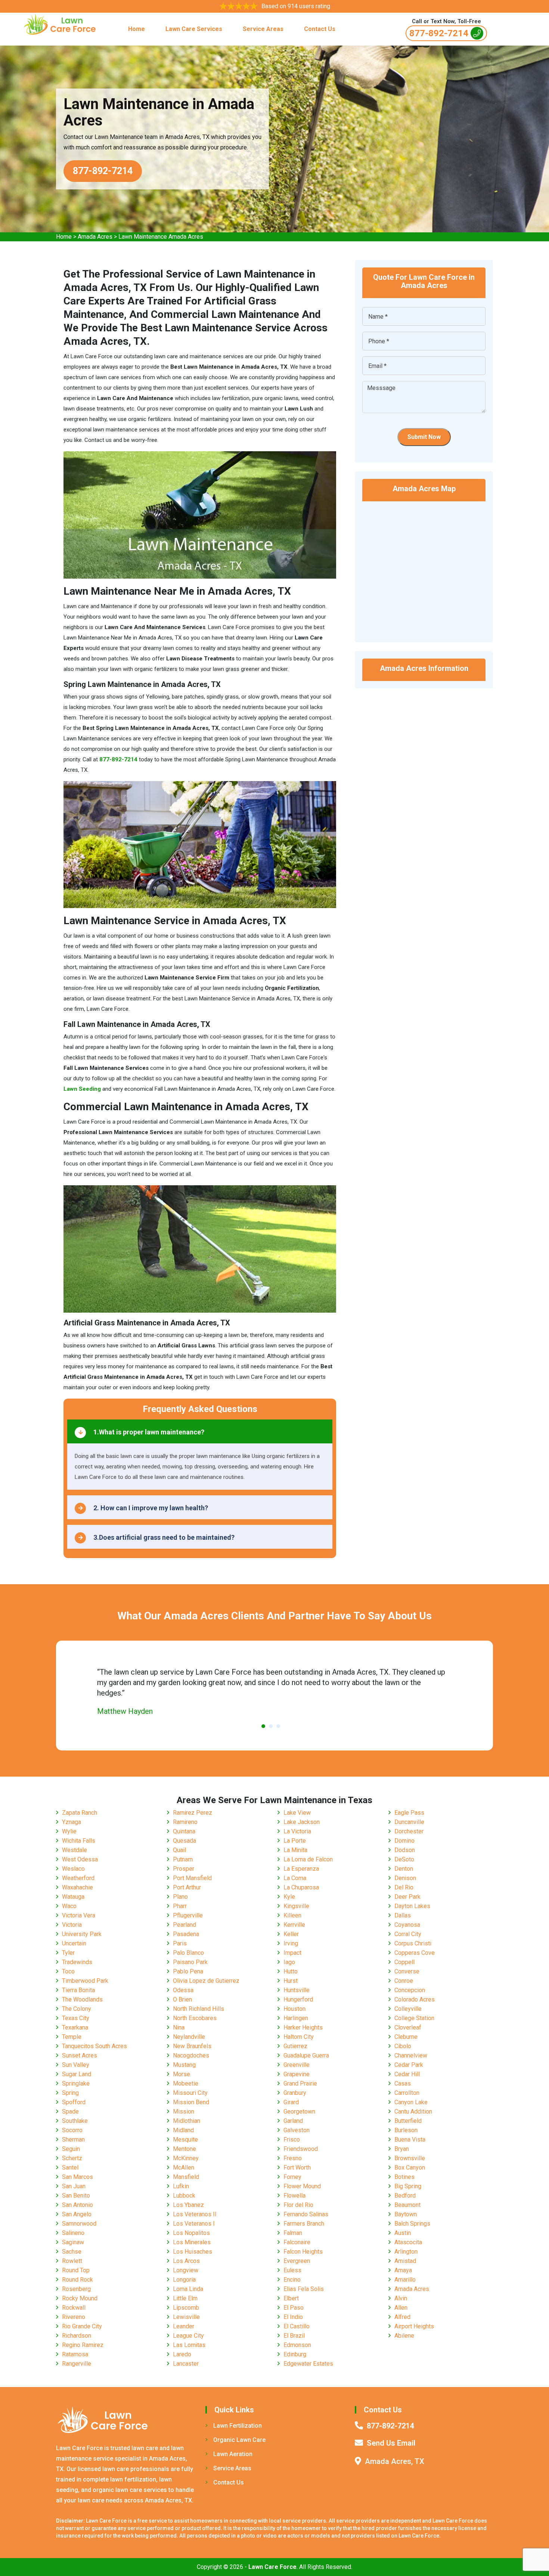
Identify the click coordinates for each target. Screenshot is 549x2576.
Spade (70, 2111)
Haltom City (299, 2037)
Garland (293, 2121)
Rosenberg (76, 2289)
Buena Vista (410, 2140)
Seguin (71, 2149)
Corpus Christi (413, 1943)
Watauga (73, 1897)
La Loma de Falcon (308, 1859)
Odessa (183, 1990)
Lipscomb (186, 2308)
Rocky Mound (80, 2298)
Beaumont (407, 2205)
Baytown (406, 2214)
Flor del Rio (298, 2205)
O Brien (182, 1999)
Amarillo (405, 2280)
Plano (180, 1897)
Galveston (297, 2130)
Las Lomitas (189, 2345)
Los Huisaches (193, 2252)
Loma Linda (188, 2289)
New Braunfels (192, 2046)
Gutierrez (295, 2046)
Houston (294, 2009)
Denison (405, 1878)
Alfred (402, 2317)
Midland (183, 2130)
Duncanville (409, 1822)
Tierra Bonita (78, 1990)
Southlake (75, 2121)
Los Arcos (186, 2261)
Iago (289, 1962)
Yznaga (72, 1822)
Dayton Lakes (412, 1906)
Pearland (184, 1925)
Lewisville (186, 2317)
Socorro (72, 2130)
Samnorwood (79, 2224)
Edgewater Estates (308, 2364)
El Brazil (294, 2336)
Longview (186, 2270)
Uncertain (74, 1943)
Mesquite (185, 2140)
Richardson (77, 2336)
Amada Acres (95, 237)
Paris (180, 1943)
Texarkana (75, 2027)
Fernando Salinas (306, 2214)
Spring (70, 2093)
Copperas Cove (415, 1953)
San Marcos (77, 2177)
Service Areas (263, 29)
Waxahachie (77, 1887)
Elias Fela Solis (304, 2289)
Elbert (291, 2298)
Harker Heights (303, 2027)
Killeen (292, 1915)
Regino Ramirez (83, 2345)
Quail (179, 1850)
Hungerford (298, 1999)
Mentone (184, 2149)
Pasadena (186, 1934)
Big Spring (408, 2186)
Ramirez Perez (193, 1813)
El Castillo (297, 2326)
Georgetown (299, 2111)
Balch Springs (412, 2224)
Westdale (75, 1850)
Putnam (183, 1859)
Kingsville (296, 1906)
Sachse (72, 2252)
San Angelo (77, 2214)
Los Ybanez (188, 2205)
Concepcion (410, 1990)
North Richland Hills (198, 2009)
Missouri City (190, 2093)
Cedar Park (409, 2065)
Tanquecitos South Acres (94, 2046)
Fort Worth (297, 2168)
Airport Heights (414, 2326)
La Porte (295, 1841)
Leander (184, 2326)
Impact (292, 1953)
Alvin (401, 2298)
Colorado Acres (415, 1999)
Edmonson (297, 2345)
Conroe (404, 1981)
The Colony (77, 2009)
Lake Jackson (302, 1822)
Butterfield (408, 2121)
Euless (292, 2270)
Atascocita (408, 2242)
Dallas (403, 1915)
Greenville (297, 2065)
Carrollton (407, 2093)
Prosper (184, 1869)
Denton (404, 1869)
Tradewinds (77, 1962)
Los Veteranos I (194, 2224)
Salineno (73, 2233)
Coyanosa (407, 1925)
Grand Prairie (300, 2083)
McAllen (184, 2168)
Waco (69, 1906)
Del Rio (404, 1887)
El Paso (294, 2308)
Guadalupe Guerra (306, 2055)
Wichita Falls (79, 1841)
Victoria (72, 1925)
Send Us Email (391, 2443)
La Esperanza (301, 1869)
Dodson (405, 1850)
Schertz (72, 2158)
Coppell (404, 1962)
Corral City (408, 1934)
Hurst (291, 1981)
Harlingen (296, 2018)
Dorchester (409, 1831)
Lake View (297, 1813)
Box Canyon (410, 2168)
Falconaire (297, 2242)
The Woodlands (82, 1999)
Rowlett (72, 2261)
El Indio (293, 2317)
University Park (82, 1934)
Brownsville (410, 2158)
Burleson (406, 2130)
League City (188, 2336)
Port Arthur (187, 1887)
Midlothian (187, 2121)
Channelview (411, 2055)
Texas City (76, 2018)
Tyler (68, 1953)
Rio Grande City (82, 2326)
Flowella (294, 2196)
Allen (401, 2308)
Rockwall (74, 2308)
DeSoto (404, 1859)
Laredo (182, 2354)
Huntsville (297, 1990)
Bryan (402, 2149)
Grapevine (297, 2074)
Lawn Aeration (233, 2454)
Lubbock (184, 2196)
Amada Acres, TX (395, 2461)
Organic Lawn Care (239, 2440)
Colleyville (408, 2009)
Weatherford (78, 1878)
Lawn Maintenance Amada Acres (161, 237)
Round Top (76, 2270)
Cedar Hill (407, 2074)
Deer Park (407, 1897)
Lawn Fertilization (238, 2426)
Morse (182, 2074)
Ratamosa (75, 2354)
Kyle (289, 1897)
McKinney (186, 2158)
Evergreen (297, 2261)
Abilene (404, 2336)
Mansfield (186, 2177)
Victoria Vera (79, 1915)
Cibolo (403, 2046)
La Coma (295, 1878)
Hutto (291, 1971)
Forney (292, 2177)
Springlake (76, 2083)
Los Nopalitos (191, 2233)
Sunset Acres (80, 2055)
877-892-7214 (439, 33)
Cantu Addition (413, 2111)
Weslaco (73, 1869)
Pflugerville (188, 1915)
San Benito (76, 2196)
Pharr (180, 1906)
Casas (403, 2083)
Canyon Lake (411, 2102)
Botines (404, 2177)
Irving (291, 1943)
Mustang (184, 2065)
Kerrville (294, 1925)
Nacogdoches (191, 2055)
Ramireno (185, 1822)
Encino (292, 2280)
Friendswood (301, 2149)
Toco (68, 1971)
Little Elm (185, 2298)
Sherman (73, 2140)
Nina (179, 2027)
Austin (403, 2233)
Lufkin (181, 2186)
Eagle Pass (409, 1813)
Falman (293, 2233)
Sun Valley (76, 2065)
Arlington (406, 2252)
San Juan (74, 2186)
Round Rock (77, 2280)
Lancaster (186, 2364)
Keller (291, 1934)
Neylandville (189, 2037)
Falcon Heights (303, 2252)
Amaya (403, 2270)
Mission (184, 2111)
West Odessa (80, 1859)
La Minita (295, 1850)
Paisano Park (190, 1962)
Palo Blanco (188, 1953)
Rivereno (74, 2317)
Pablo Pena (188, 1971)
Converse (407, 1971)
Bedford (405, 2196)
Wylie (69, 1831)
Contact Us (320, 29)
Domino (404, 1841)
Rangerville (77, 2364)
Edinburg (295, 2354)
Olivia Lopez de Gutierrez (206, 1981)
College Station (414, 2018)
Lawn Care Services (194, 29)
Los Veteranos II (195, 2214)
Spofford (74, 2102)
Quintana (184, 1831)
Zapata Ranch (80, 1813)
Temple (72, 2037)
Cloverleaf (408, 2027)
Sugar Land (77, 2074)
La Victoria (297, 1831)
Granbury (295, 2093)
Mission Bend (191, 2102)
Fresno (293, 2158)
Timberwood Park (85, 1981)
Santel (70, 2168)
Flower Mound (302, 2186)
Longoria (184, 2280)
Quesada (184, 1841)
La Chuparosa (301, 1887)
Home (137, 29)
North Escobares (195, 2018)
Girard (291, 2102)
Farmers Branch (304, 2224)
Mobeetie (186, 2083)
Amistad (405, 2261)
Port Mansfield (192, 1878)
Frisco (292, 2140)
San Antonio (77, 2205)
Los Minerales (192, 2242)
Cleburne (406, 2037)
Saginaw (73, 2242)
